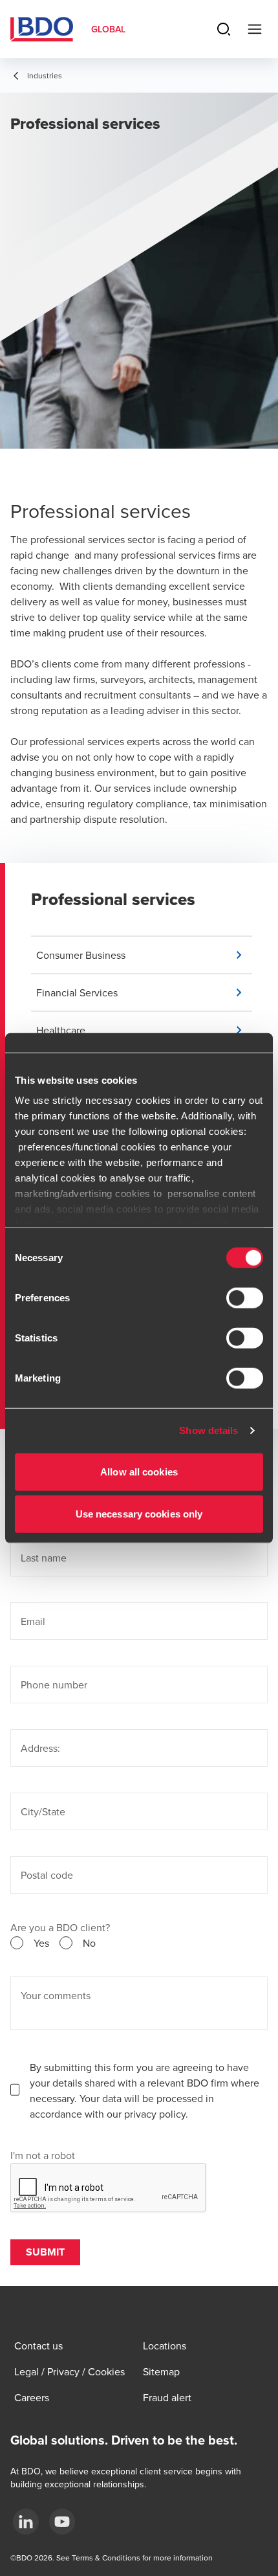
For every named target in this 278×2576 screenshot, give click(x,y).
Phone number (54, 1685)
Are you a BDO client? (60, 1927)
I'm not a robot (43, 2155)
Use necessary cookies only (139, 1514)
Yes (41, 1943)
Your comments (56, 1995)
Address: (40, 1748)
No (89, 1943)
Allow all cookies (139, 1471)
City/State (43, 1811)
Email (33, 1621)
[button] (144, 955)
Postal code (47, 1875)
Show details (208, 1430)
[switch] (245, 1297)
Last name (44, 1558)
